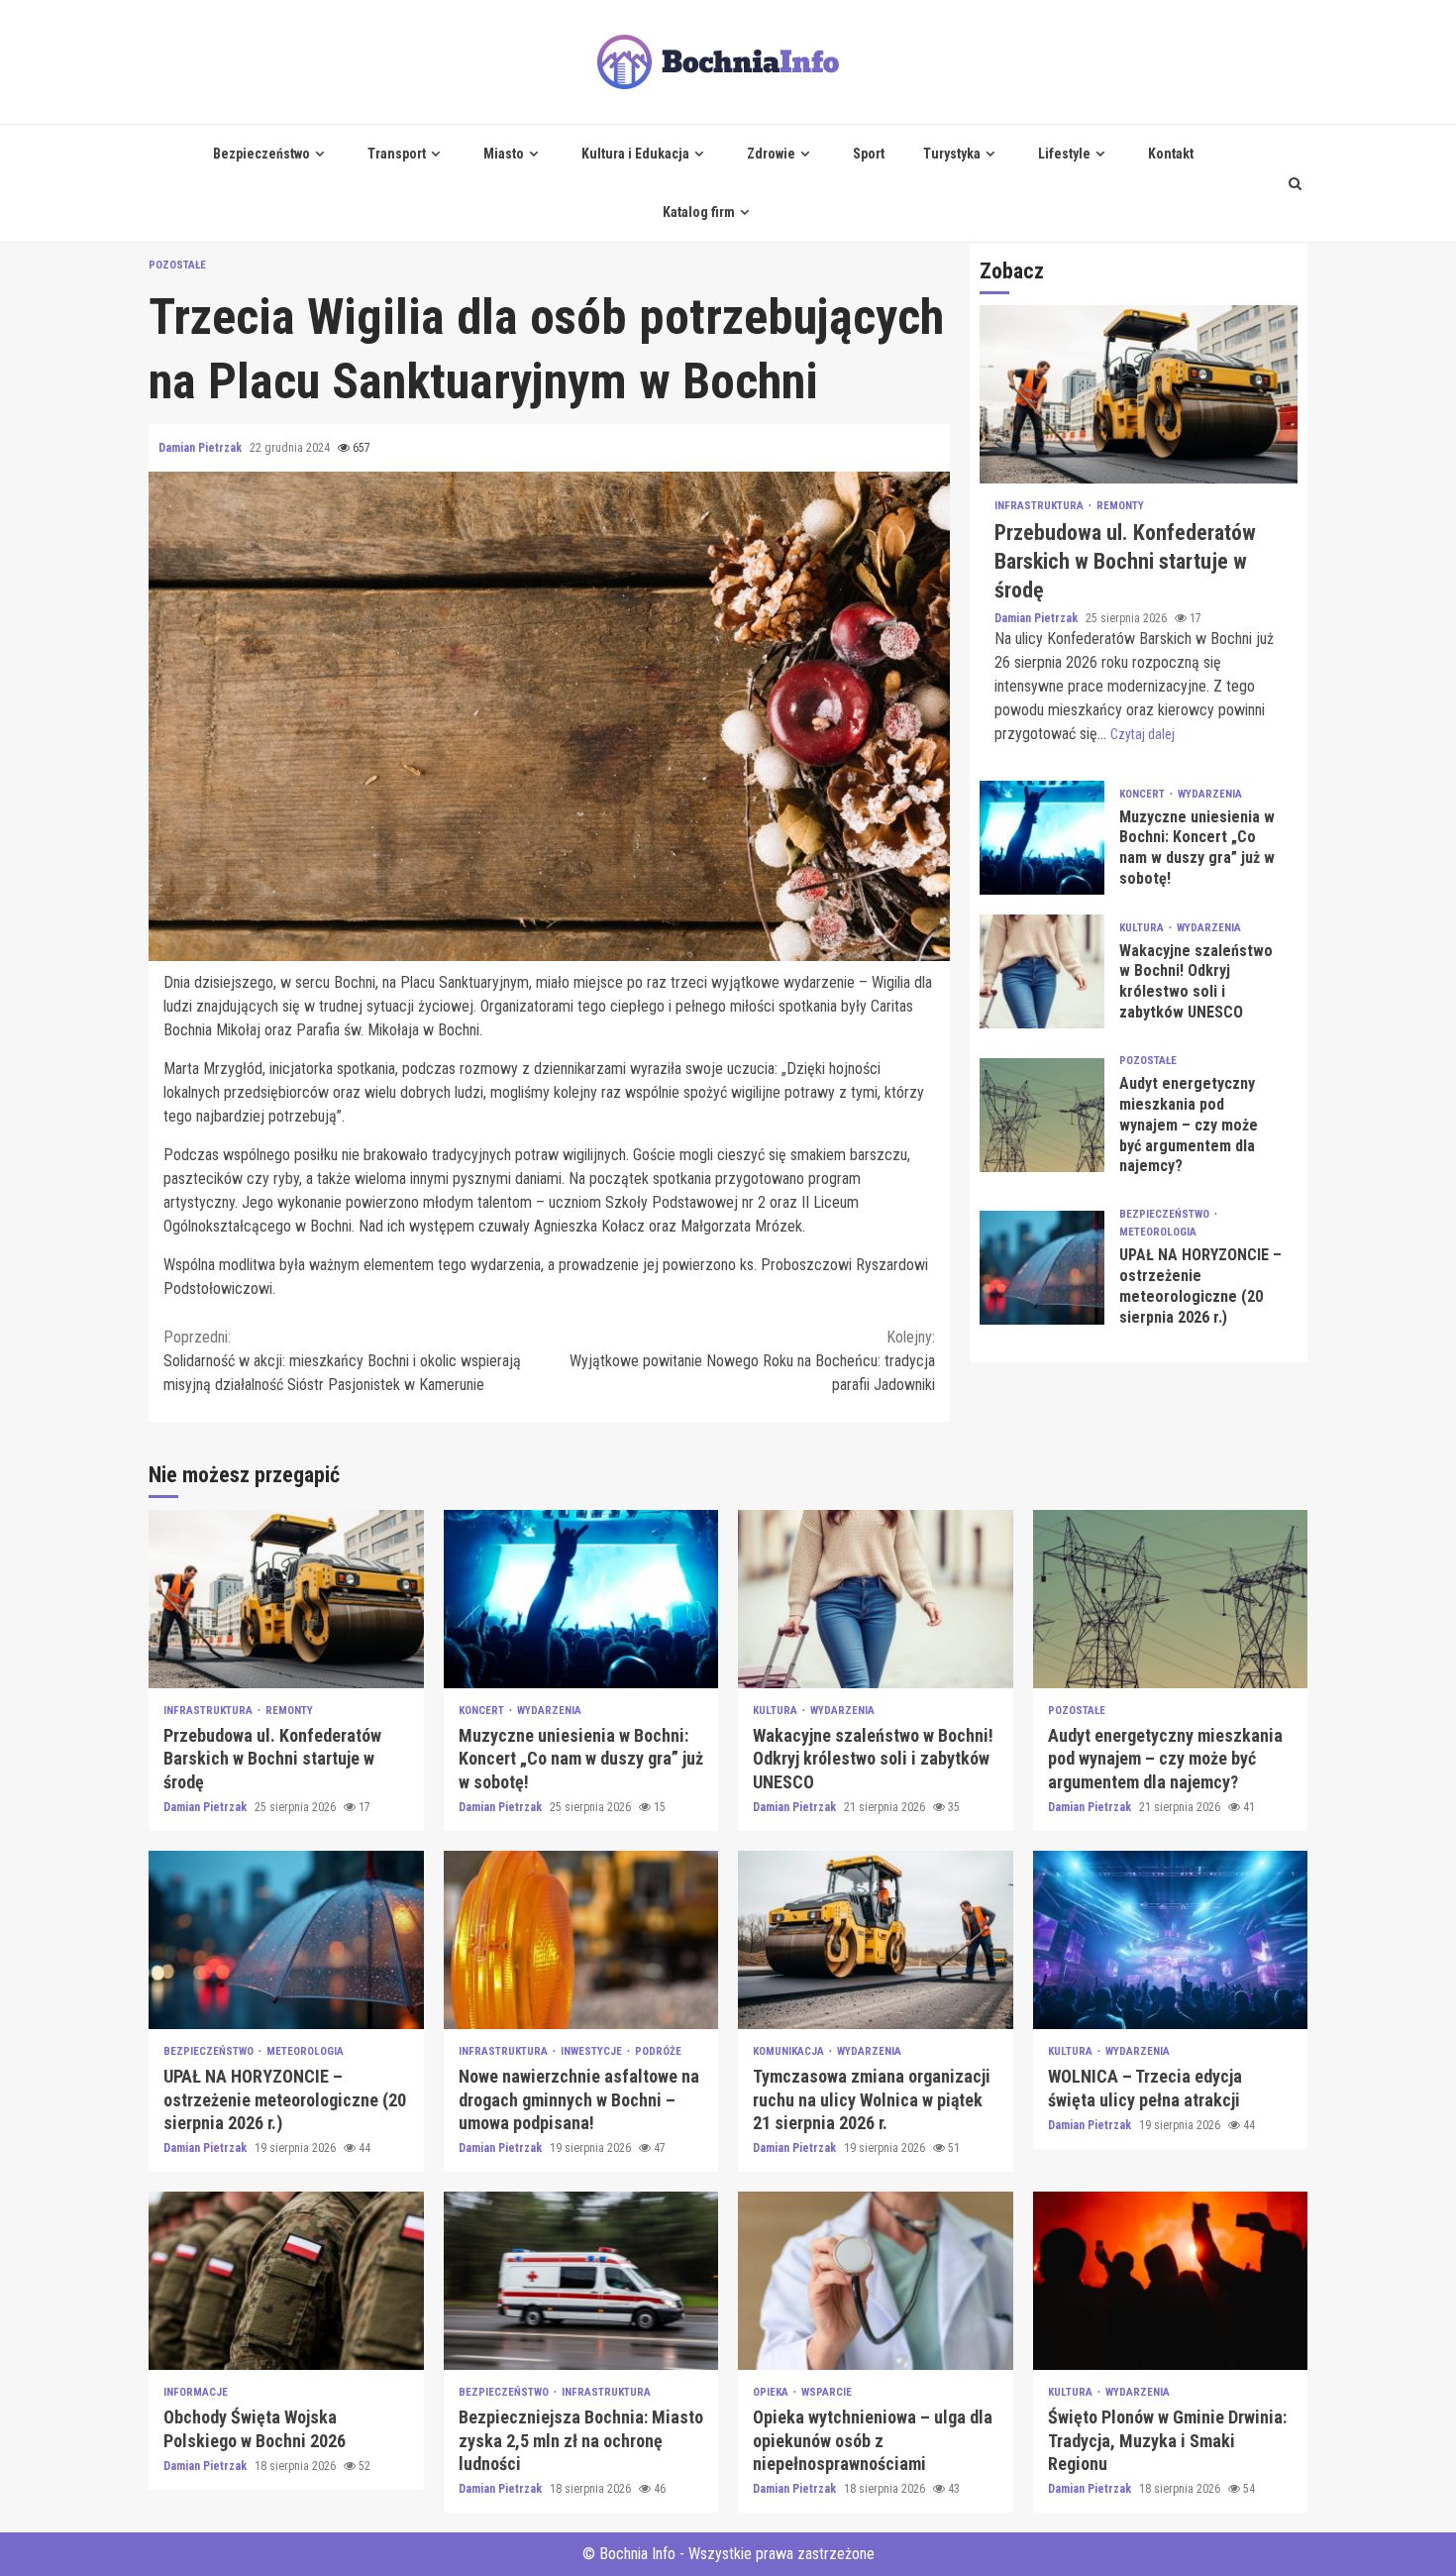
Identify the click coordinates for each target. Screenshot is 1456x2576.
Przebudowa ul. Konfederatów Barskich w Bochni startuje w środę (1139, 395)
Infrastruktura (1040, 507)
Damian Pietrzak (202, 448)
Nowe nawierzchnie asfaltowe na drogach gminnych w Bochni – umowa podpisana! (581, 1940)
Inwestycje (593, 2051)
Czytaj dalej (1143, 734)
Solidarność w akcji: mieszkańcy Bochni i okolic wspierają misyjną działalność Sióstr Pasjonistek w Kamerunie (342, 1361)
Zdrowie (771, 154)
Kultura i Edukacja (635, 154)
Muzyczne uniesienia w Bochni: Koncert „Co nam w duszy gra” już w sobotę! (1042, 838)
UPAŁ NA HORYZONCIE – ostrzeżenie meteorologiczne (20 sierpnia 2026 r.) (1042, 1268)
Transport (397, 154)
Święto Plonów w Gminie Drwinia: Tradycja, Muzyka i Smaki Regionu (1171, 2281)
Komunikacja (790, 2051)
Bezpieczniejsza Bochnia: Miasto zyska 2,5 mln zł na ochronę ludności (581, 2281)
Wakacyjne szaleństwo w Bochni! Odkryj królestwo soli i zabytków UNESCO (1042, 971)
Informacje (196, 2392)
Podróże (658, 2051)
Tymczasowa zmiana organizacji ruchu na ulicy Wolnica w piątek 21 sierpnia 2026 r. (876, 1940)
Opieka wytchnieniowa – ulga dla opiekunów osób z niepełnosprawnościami (876, 2281)
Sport (869, 154)
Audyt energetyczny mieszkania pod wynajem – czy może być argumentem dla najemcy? (1042, 1115)
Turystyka (952, 154)
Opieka (772, 2392)
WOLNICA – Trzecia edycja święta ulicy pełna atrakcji (1171, 1940)
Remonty (1120, 507)
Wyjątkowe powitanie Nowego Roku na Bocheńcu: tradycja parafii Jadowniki (752, 1361)
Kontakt (1171, 154)
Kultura (1143, 928)
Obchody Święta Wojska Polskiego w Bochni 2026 (286, 2281)
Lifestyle (1064, 154)
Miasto (504, 154)
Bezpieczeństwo (261, 154)
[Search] (1295, 183)
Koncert (1144, 794)
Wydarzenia (1210, 794)
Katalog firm (699, 212)
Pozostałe (177, 265)
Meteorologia (1158, 1232)
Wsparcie (827, 2392)
